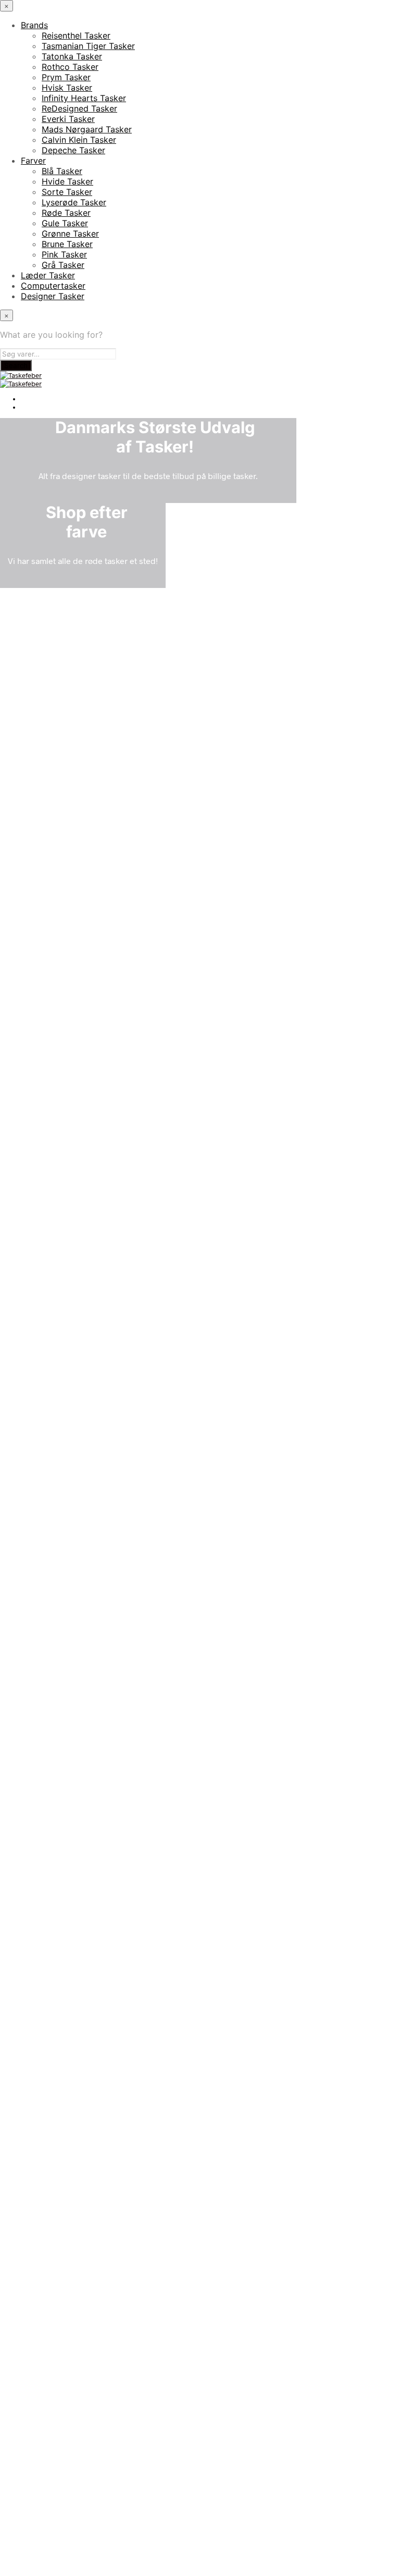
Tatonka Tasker (72, 56)
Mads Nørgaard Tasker (87, 129)
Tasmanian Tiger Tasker (88, 46)
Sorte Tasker (67, 192)
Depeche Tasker (73, 150)
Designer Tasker (53, 296)
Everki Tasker (68, 119)
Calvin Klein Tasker (79, 140)
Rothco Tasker (70, 67)
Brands (34, 25)
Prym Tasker (66, 77)
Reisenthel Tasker (76, 35)
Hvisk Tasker (67, 88)
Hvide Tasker (67, 181)
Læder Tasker (48, 275)
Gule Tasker (65, 223)
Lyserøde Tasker (74, 202)
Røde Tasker (66, 213)
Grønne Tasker (70, 234)
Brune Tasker (67, 244)
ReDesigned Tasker (79, 108)
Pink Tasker (64, 254)
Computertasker (53, 286)
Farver (33, 161)
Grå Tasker (63, 265)
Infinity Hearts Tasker (84, 98)
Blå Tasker (62, 171)
